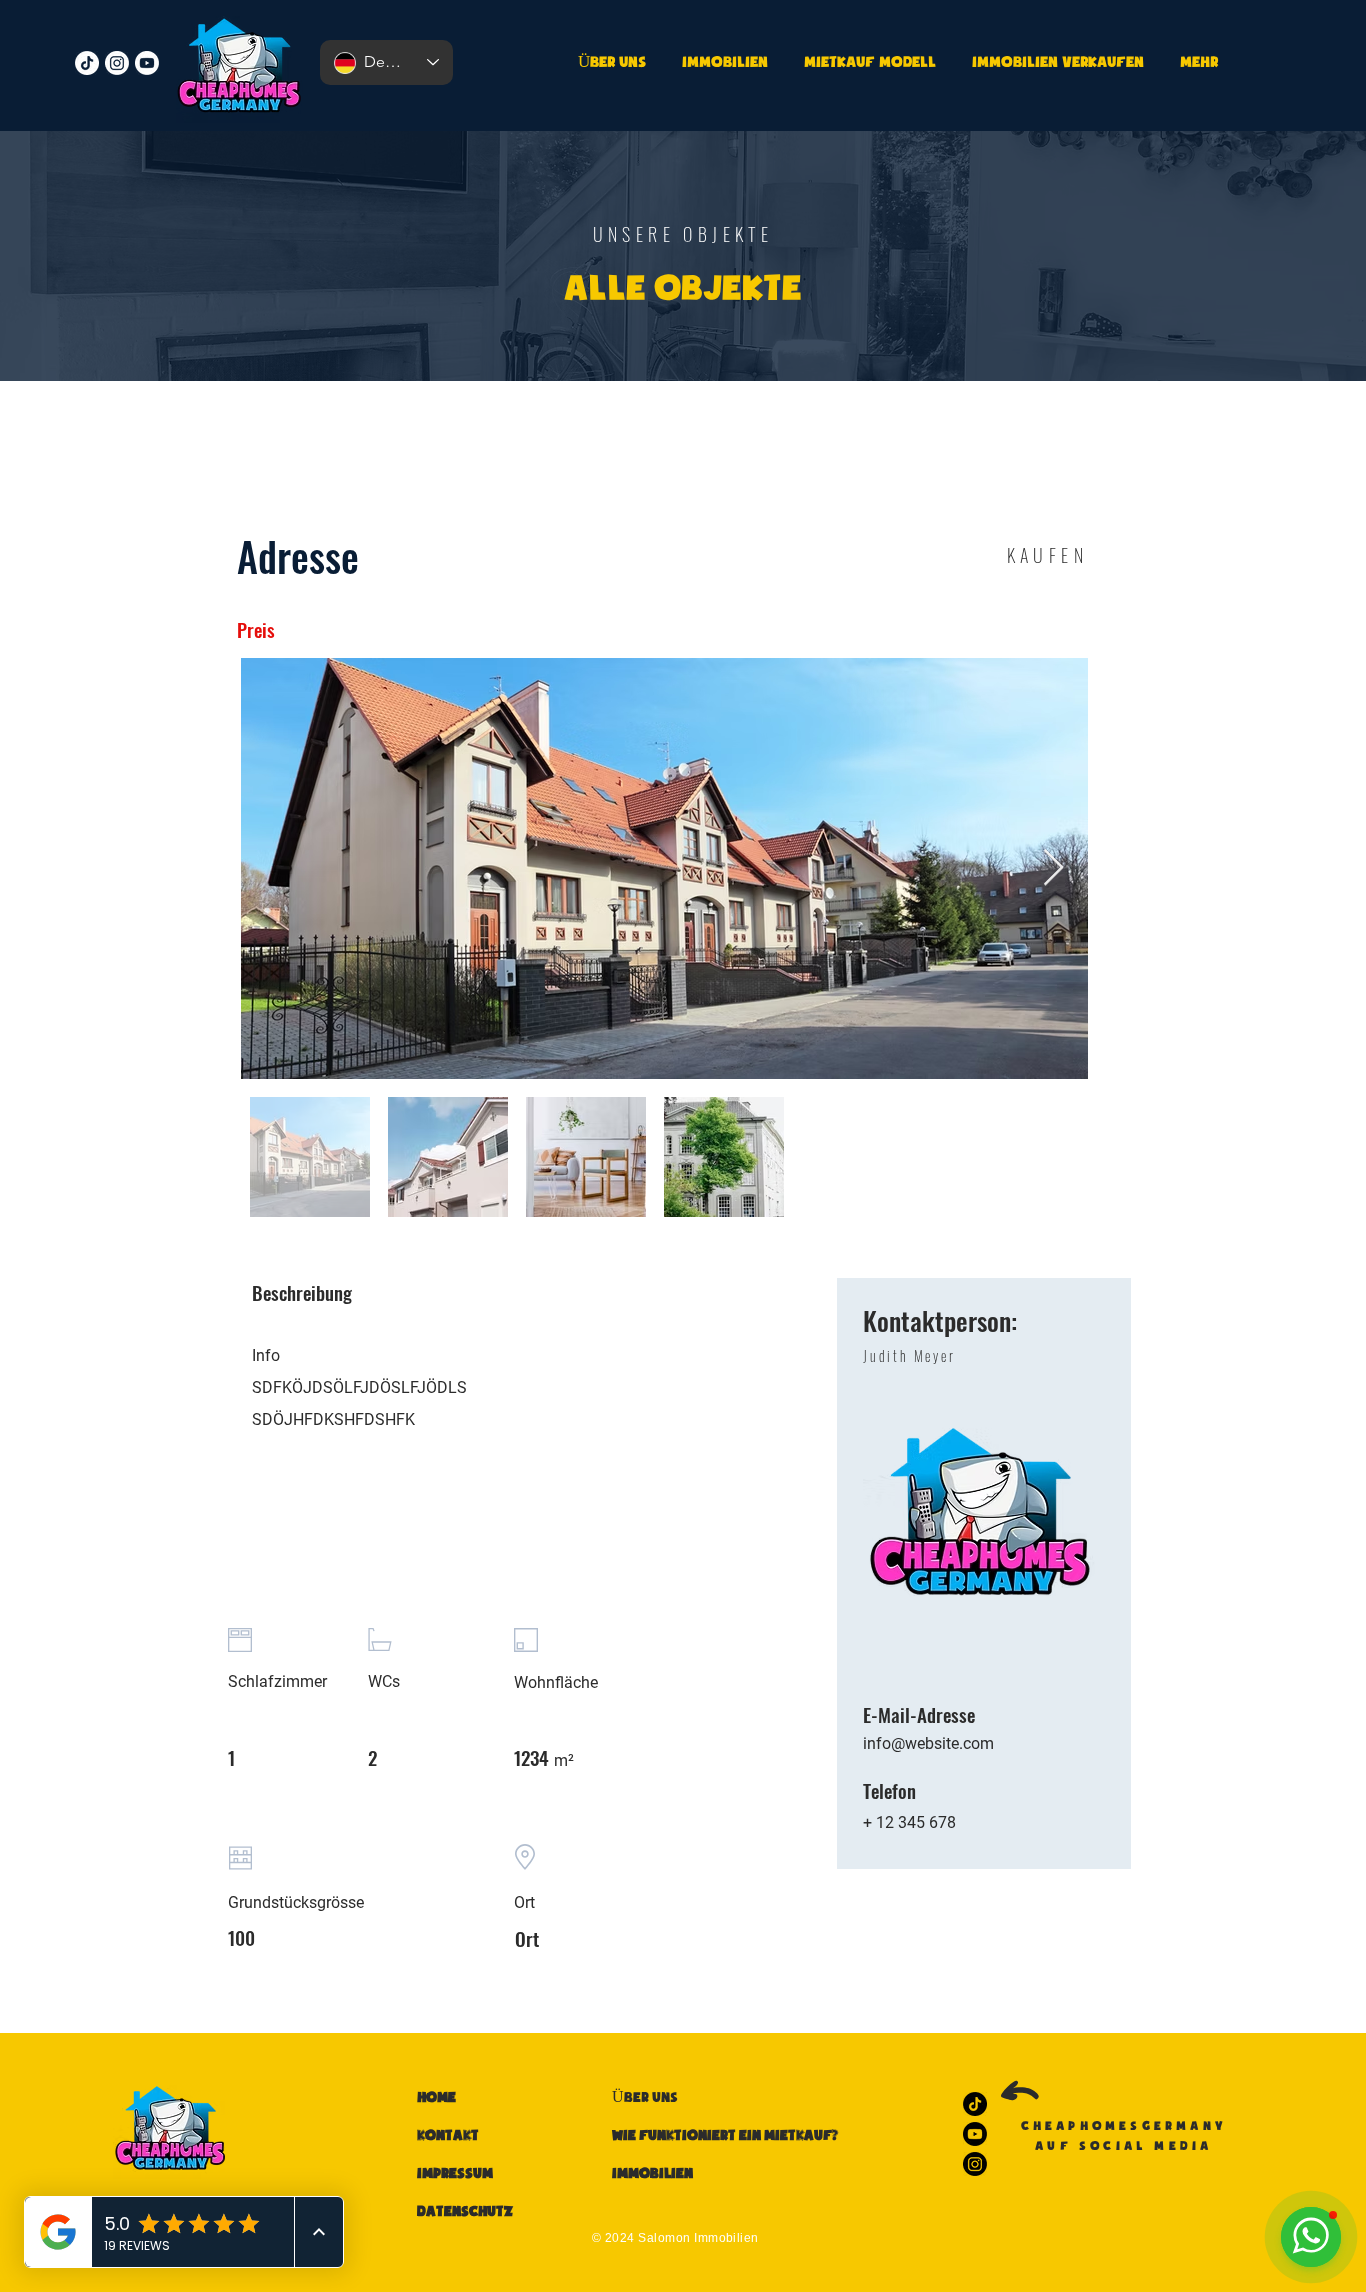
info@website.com (928, 1743)
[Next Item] (1053, 868)
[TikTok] (87, 63)
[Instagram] (117, 63)
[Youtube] (147, 63)
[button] (1055, 62)
